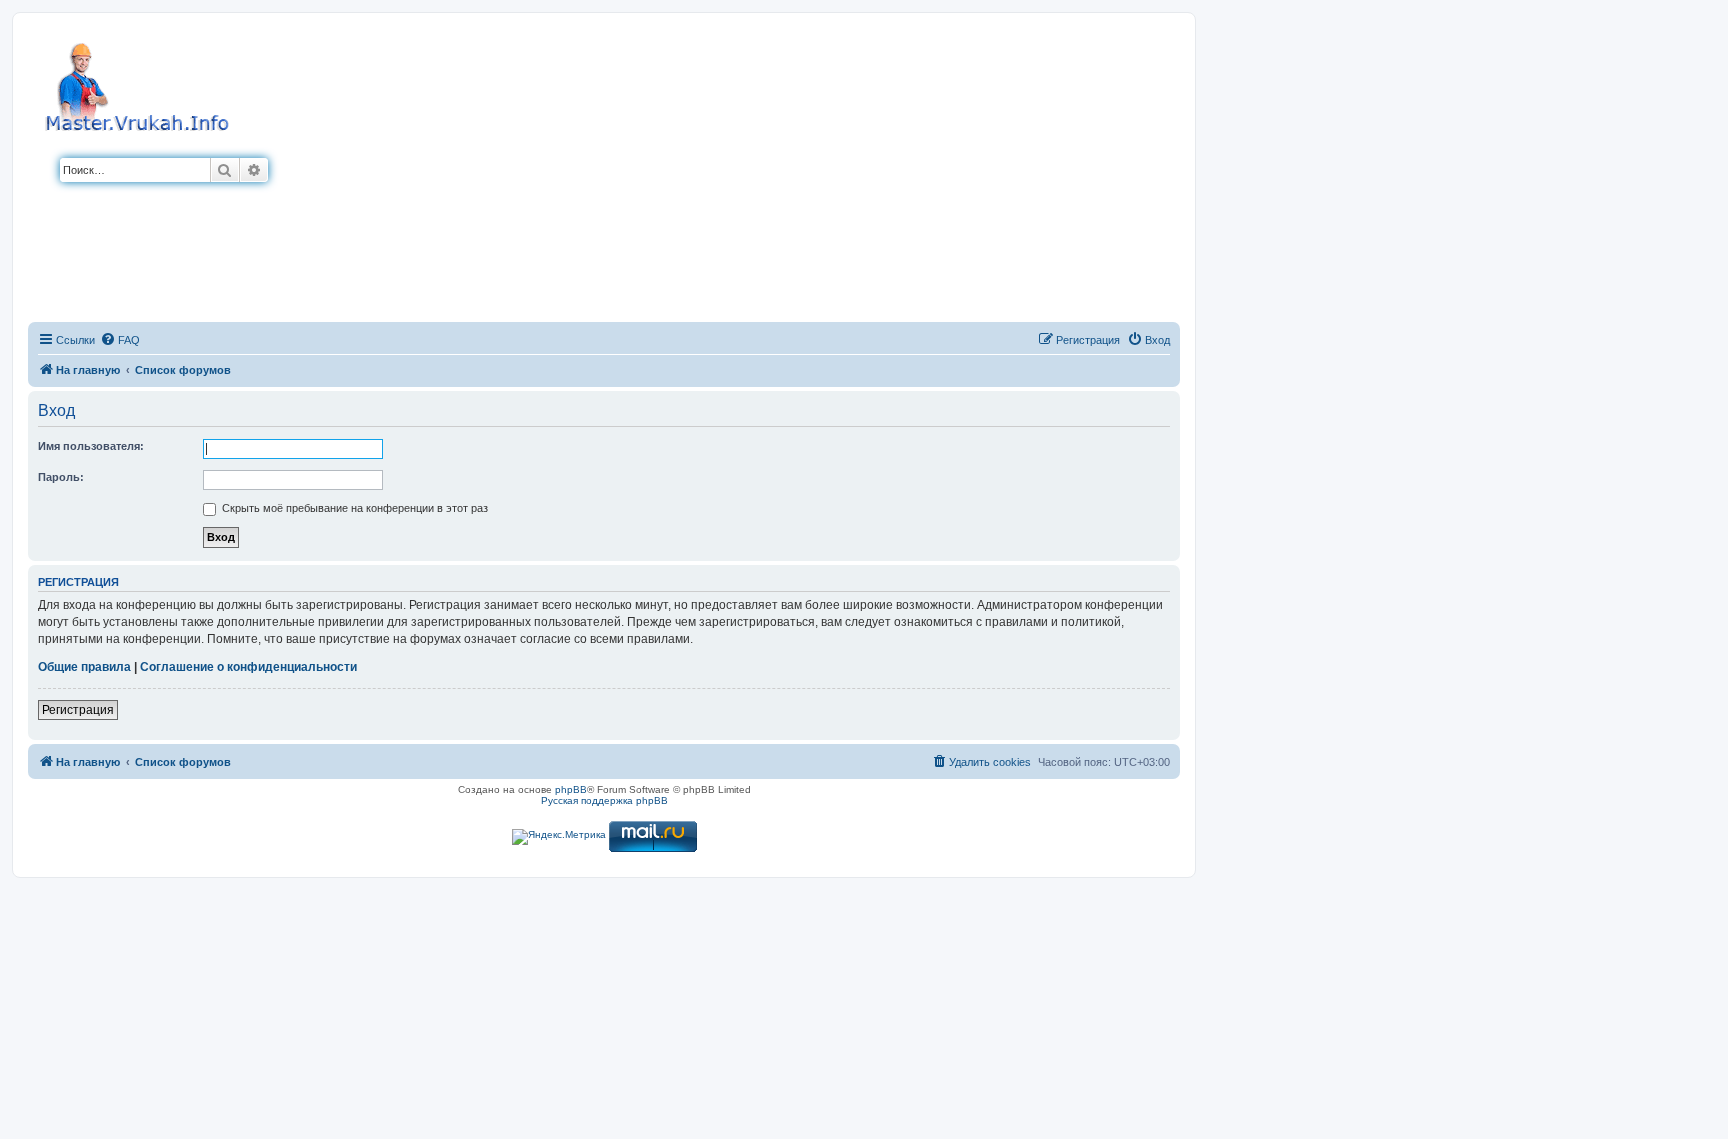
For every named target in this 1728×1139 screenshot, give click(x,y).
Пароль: (61, 477)
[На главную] (139, 84)
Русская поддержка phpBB (604, 800)
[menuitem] (120, 340)
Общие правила (84, 667)
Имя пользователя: (91, 446)
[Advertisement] (724, 173)
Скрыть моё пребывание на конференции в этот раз (353, 508)
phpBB (571, 789)
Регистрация (78, 710)
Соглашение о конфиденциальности (248, 667)
